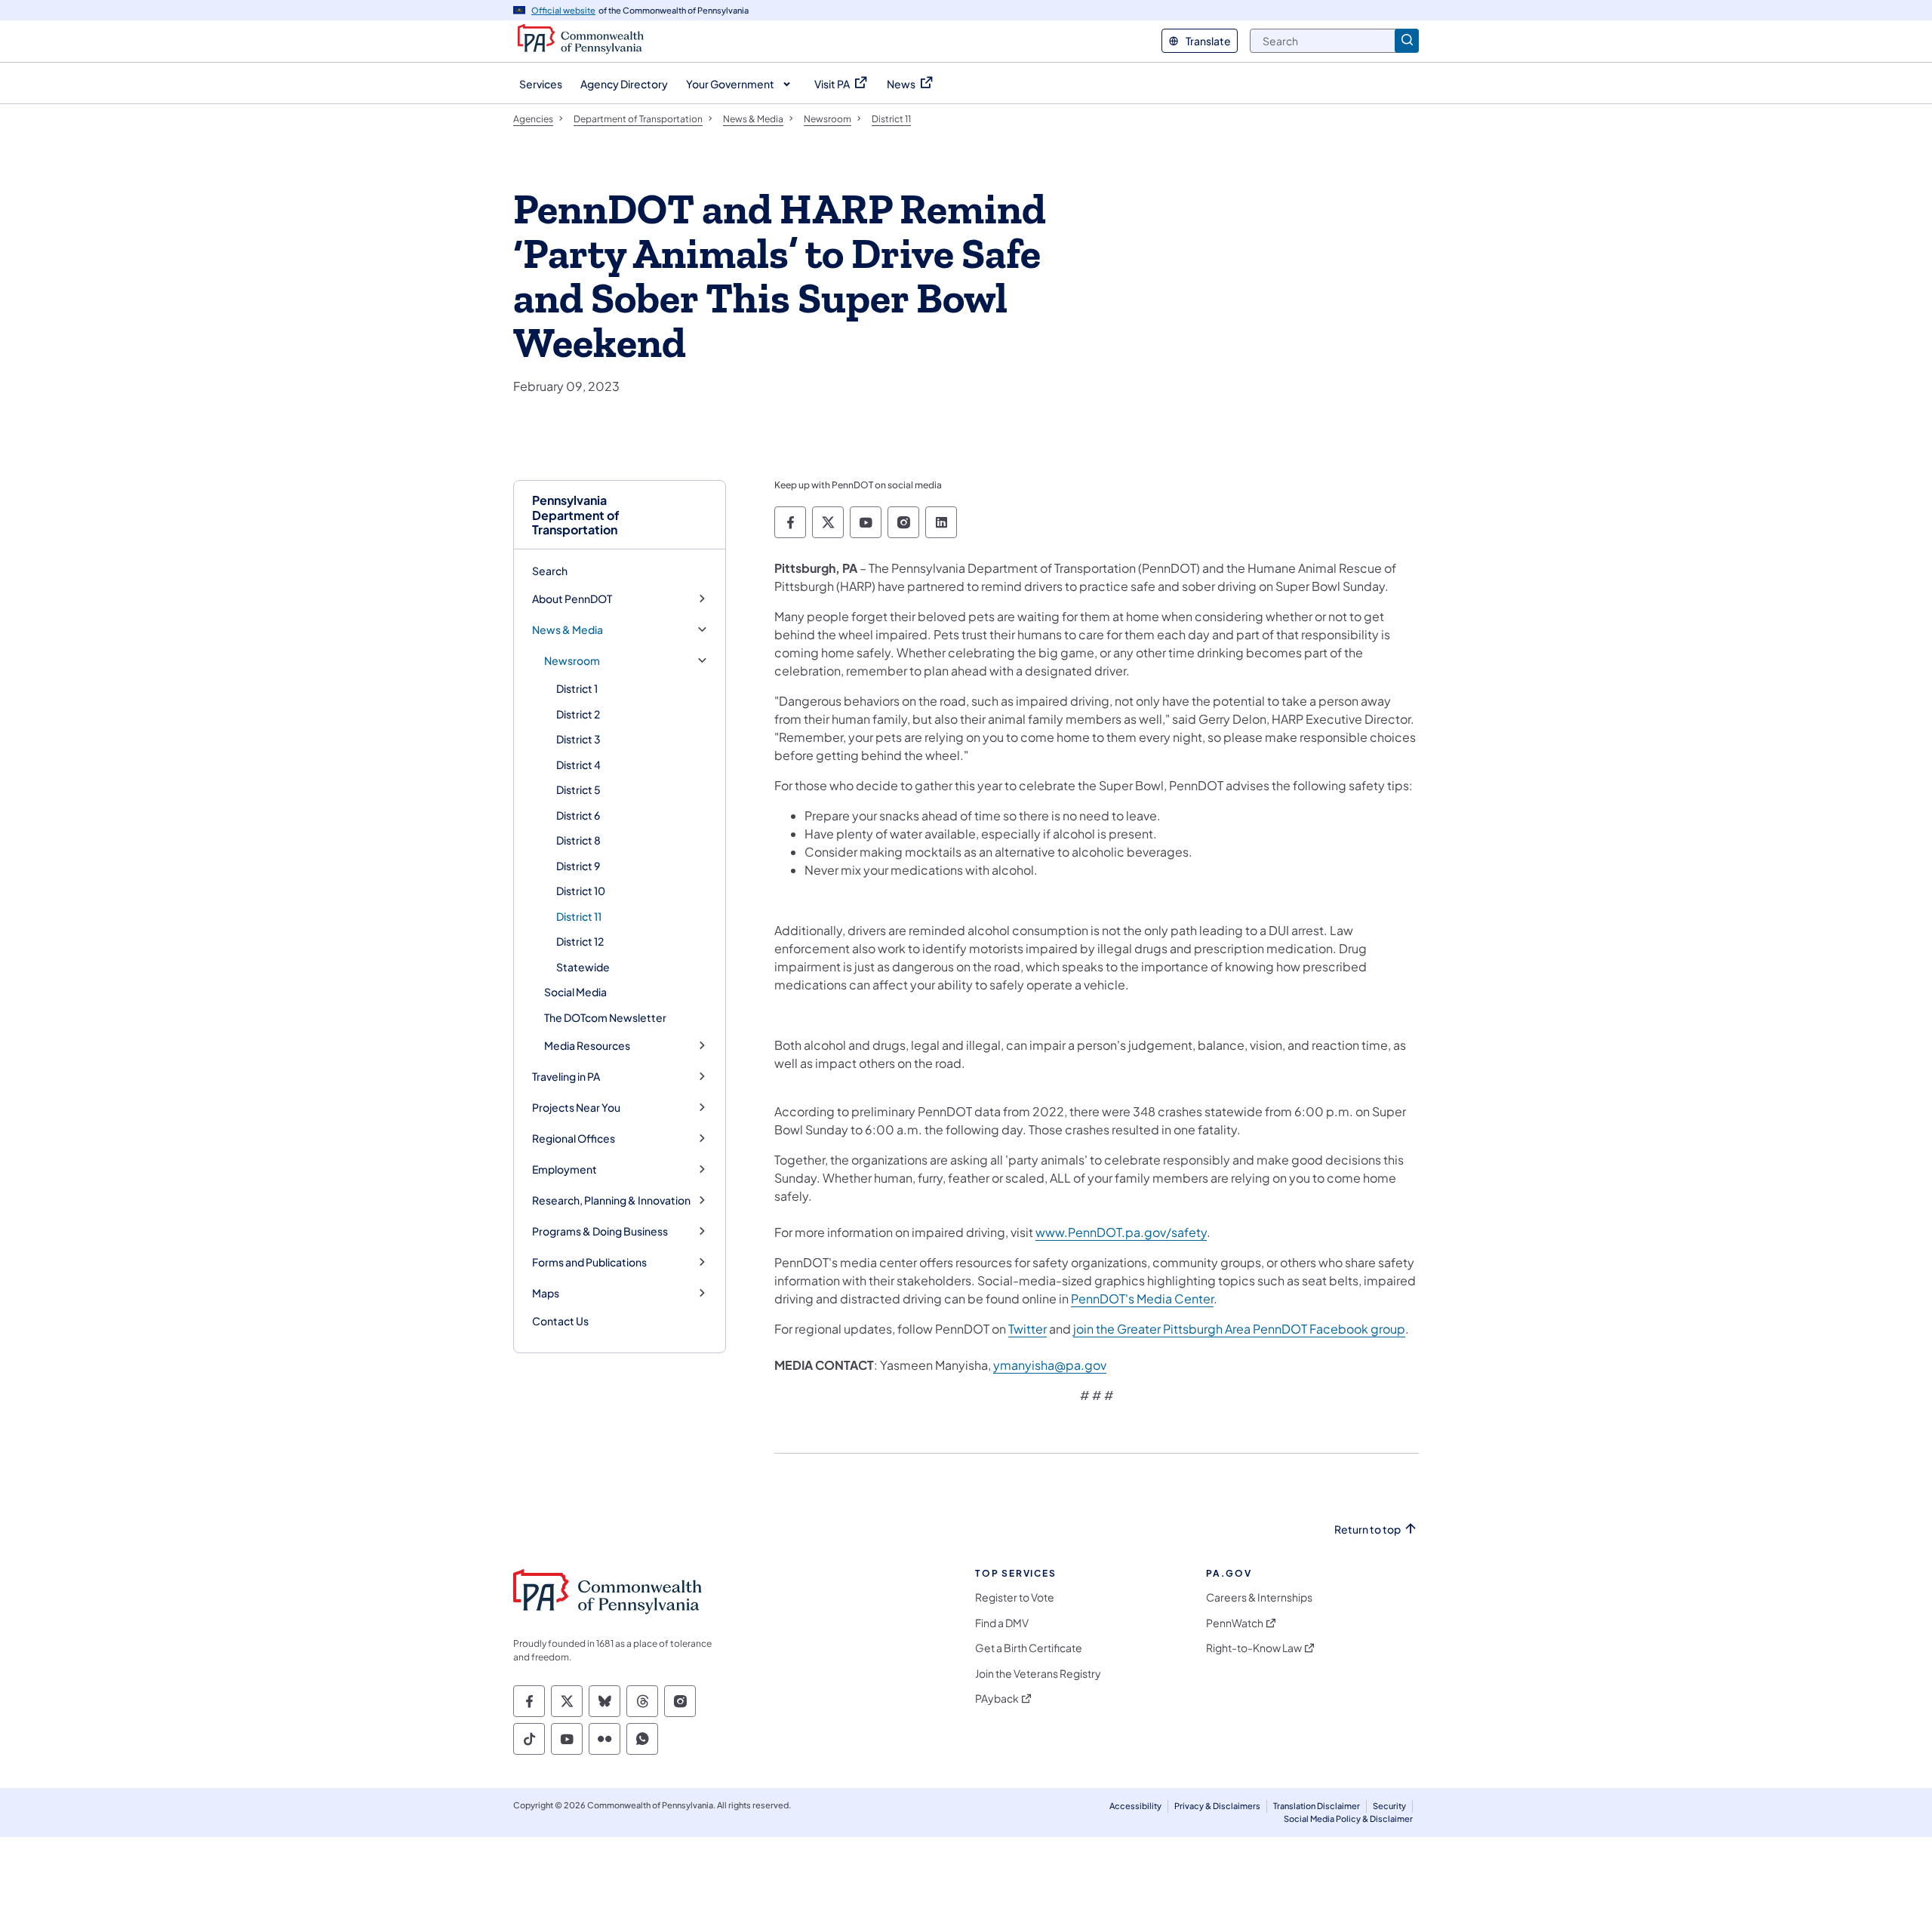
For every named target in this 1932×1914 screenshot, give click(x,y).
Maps (546, 1293)
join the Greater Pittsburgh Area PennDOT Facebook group (1239, 1329)
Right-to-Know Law (1254, 1648)
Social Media (575, 992)
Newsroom (572, 661)
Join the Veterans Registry (1038, 1674)
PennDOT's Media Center (1142, 1299)
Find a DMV (1002, 1623)
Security (1389, 1806)
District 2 (578, 714)
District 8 (578, 840)
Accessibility (1135, 1806)
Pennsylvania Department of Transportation (576, 515)
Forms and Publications (589, 1262)
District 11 (579, 916)
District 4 (578, 765)
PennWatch (1235, 1623)
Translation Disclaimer (1317, 1806)
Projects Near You (576, 1108)
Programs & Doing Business (600, 1231)
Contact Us (560, 1321)
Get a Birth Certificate (1029, 1648)
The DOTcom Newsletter (605, 1017)
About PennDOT (572, 599)
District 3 (578, 739)
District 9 (578, 866)
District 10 (581, 891)
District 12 (580, 941)
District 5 (578, 789)
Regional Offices (574, 1139)
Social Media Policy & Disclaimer (1348, 1819)
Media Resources (587, 1046)
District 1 (577, 688)
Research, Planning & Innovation (611, 1200)
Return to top (1367, 1529)
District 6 (578, 815)
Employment (565, 1169)
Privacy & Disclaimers (1217, 1806)
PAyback (997, 1699)
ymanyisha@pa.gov (1050, 1365)
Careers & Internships (1259, 1597)
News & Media (568, 630)
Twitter (1028, 1329)
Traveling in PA (566, 1077)
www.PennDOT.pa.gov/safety (1121, 1232)
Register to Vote (1015, 1597)
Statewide (583, 967)
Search (550, 571)
